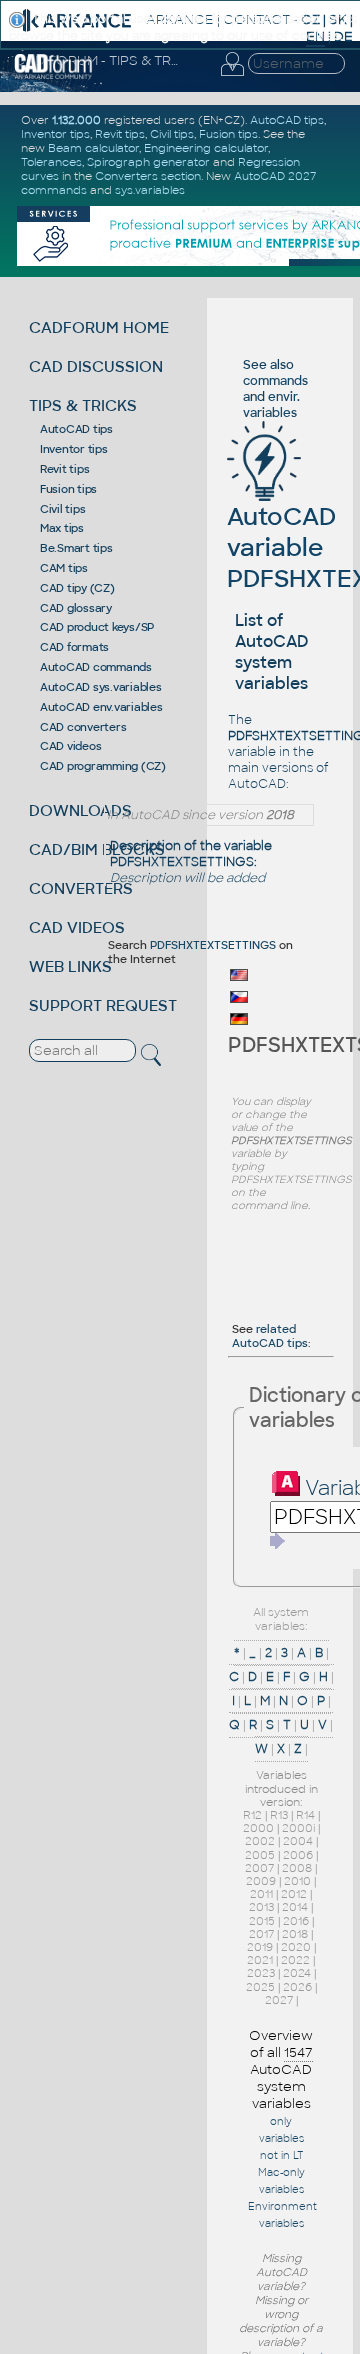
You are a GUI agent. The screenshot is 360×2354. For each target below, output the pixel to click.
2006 (298, 1855)
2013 (261, 1907)
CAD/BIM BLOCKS (97, 849)
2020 (296, 1947)
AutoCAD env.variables (101, 707)
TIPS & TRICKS (83, 405)
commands (275, 381)
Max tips (62, 528)
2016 (296, 1921)
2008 (297, 1868)
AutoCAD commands (96, 667)
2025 (260, 1987)
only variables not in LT (281, 2138)
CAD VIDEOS (77, 927)
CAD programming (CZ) (103, 766)
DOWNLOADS (80, 810)
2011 (261, 1894)
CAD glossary (76, 608)
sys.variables (150, 190)
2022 (295, 1960)
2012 (294, 1894)
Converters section (148, 176)
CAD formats (74, 647)
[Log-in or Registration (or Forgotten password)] (232, 76)
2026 (297, 1987)
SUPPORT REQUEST (103, 1005)
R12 (252, 1815)
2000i (298, 1828)
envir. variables (271, 405)
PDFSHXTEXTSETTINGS (213, 945)
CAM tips (64, 568)
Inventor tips (74, 449)
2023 (261, 1973)
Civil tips (63, 509)
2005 (260, 1855)
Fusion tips (68, 489)
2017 (261, 1934)
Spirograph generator (148, 162)
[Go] (278, 1541)
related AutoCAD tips (270, 1336)
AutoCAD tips (76, 429)
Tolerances (51, 162)
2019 (260, 1947)
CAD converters (83, 727)
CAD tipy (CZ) (77, 588)
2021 (260, 1960)
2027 (279, 2000)
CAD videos (71, 746)
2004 (298, 1841)
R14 (305, 1815)
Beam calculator (93, 148)
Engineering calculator (206, 148)
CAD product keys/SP (97, 627)
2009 (261, 1881)
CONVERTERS (81, 888)
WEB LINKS (70, 966)
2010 (297, 1881)
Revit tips (65, 469)
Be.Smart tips (76, 548)
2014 (295, 1907)
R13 (279, 1815)
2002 (260, 1841)
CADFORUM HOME (99, 327)
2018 (295, 1934)
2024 (297, 1973)
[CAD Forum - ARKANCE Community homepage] (53, 76)
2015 (262, 1921)
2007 (259, 1868)
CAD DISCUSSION (96, 366)
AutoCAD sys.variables (101, 687)
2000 (258, 1828)
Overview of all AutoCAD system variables (281, 2069)
